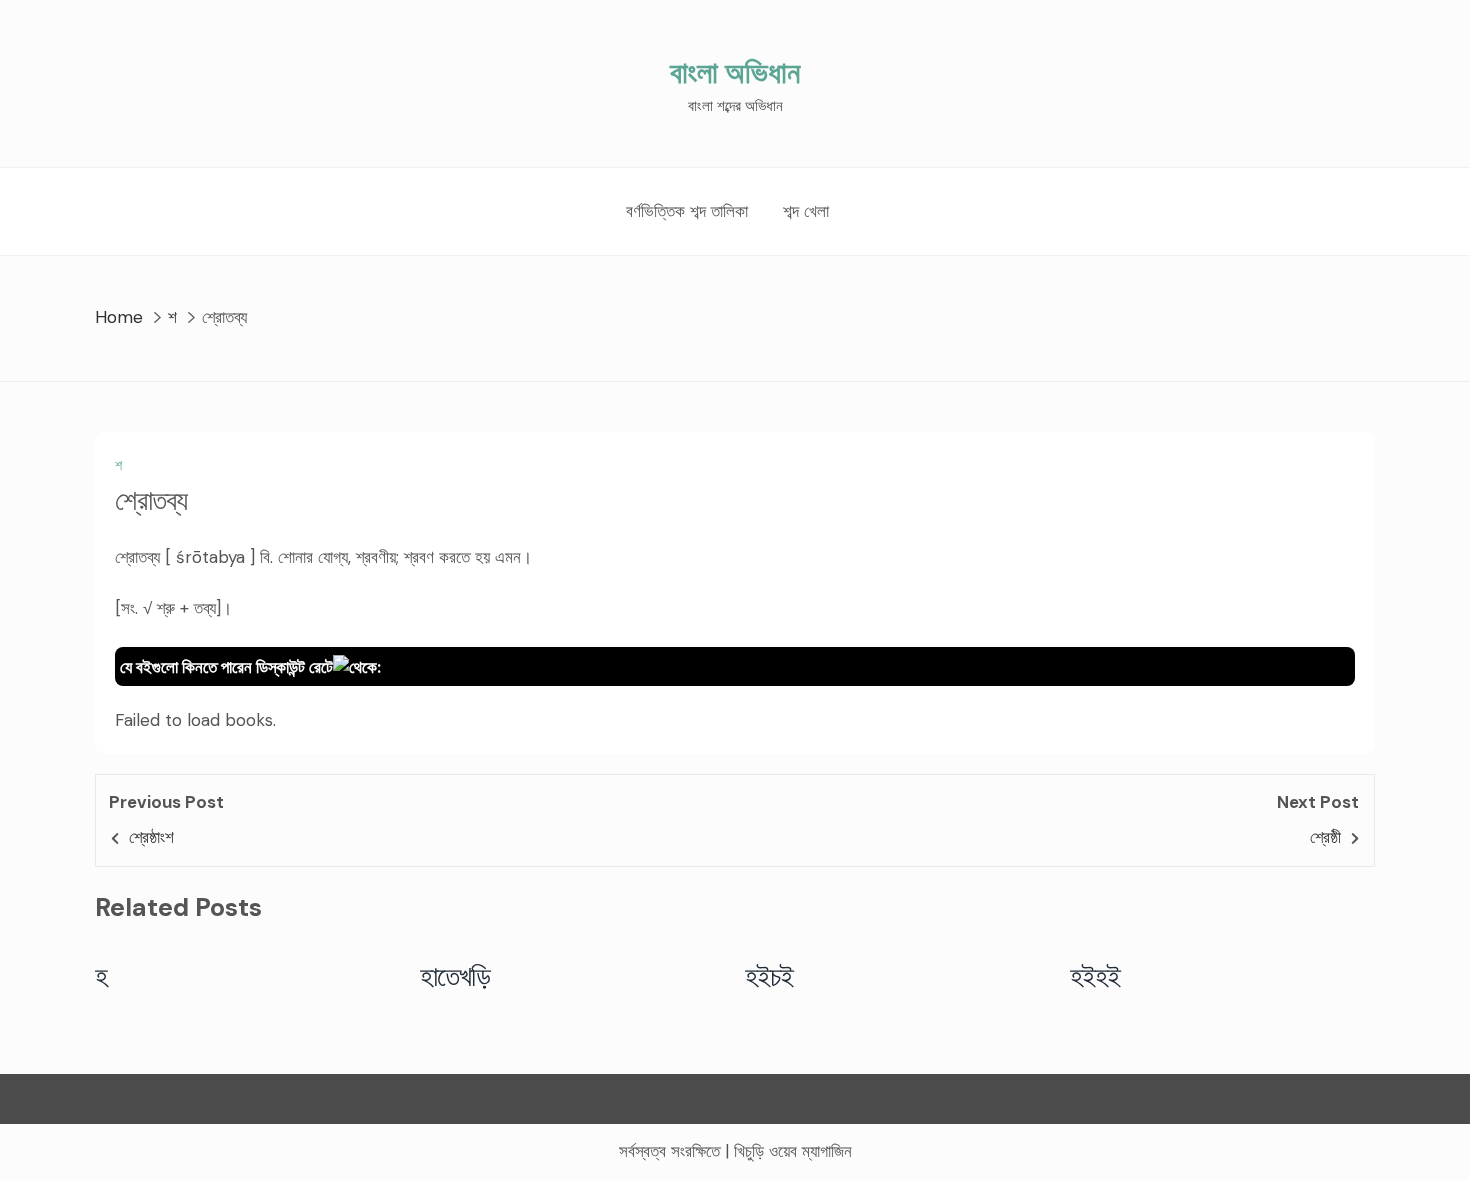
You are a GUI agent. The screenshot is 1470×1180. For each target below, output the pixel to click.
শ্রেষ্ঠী (1325, 837)
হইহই (1095, 976)
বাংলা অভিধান (735, 72)
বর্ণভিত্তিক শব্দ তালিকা (687, 211)
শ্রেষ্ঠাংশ (151, 837)
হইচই (769, 976)
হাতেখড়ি (455, 976)
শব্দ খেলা (806, 211)
